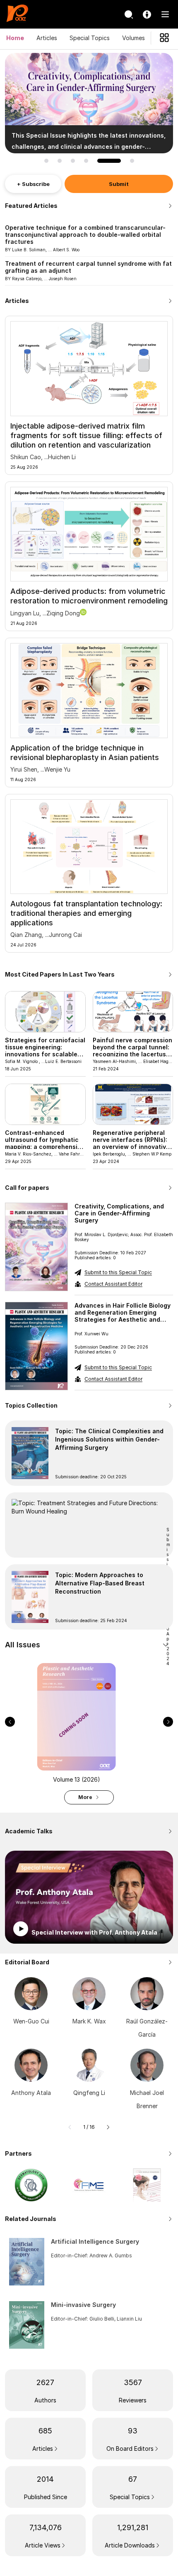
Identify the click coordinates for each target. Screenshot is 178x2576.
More (85, 1797)
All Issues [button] (23, 1645)
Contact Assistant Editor (113, 1284)
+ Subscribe (33, 184)
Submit (119, 184)
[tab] (89, 1645)
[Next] (108, 2127)
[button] (46, 161)
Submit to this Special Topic (118, 1272)
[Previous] (70, 2127)
